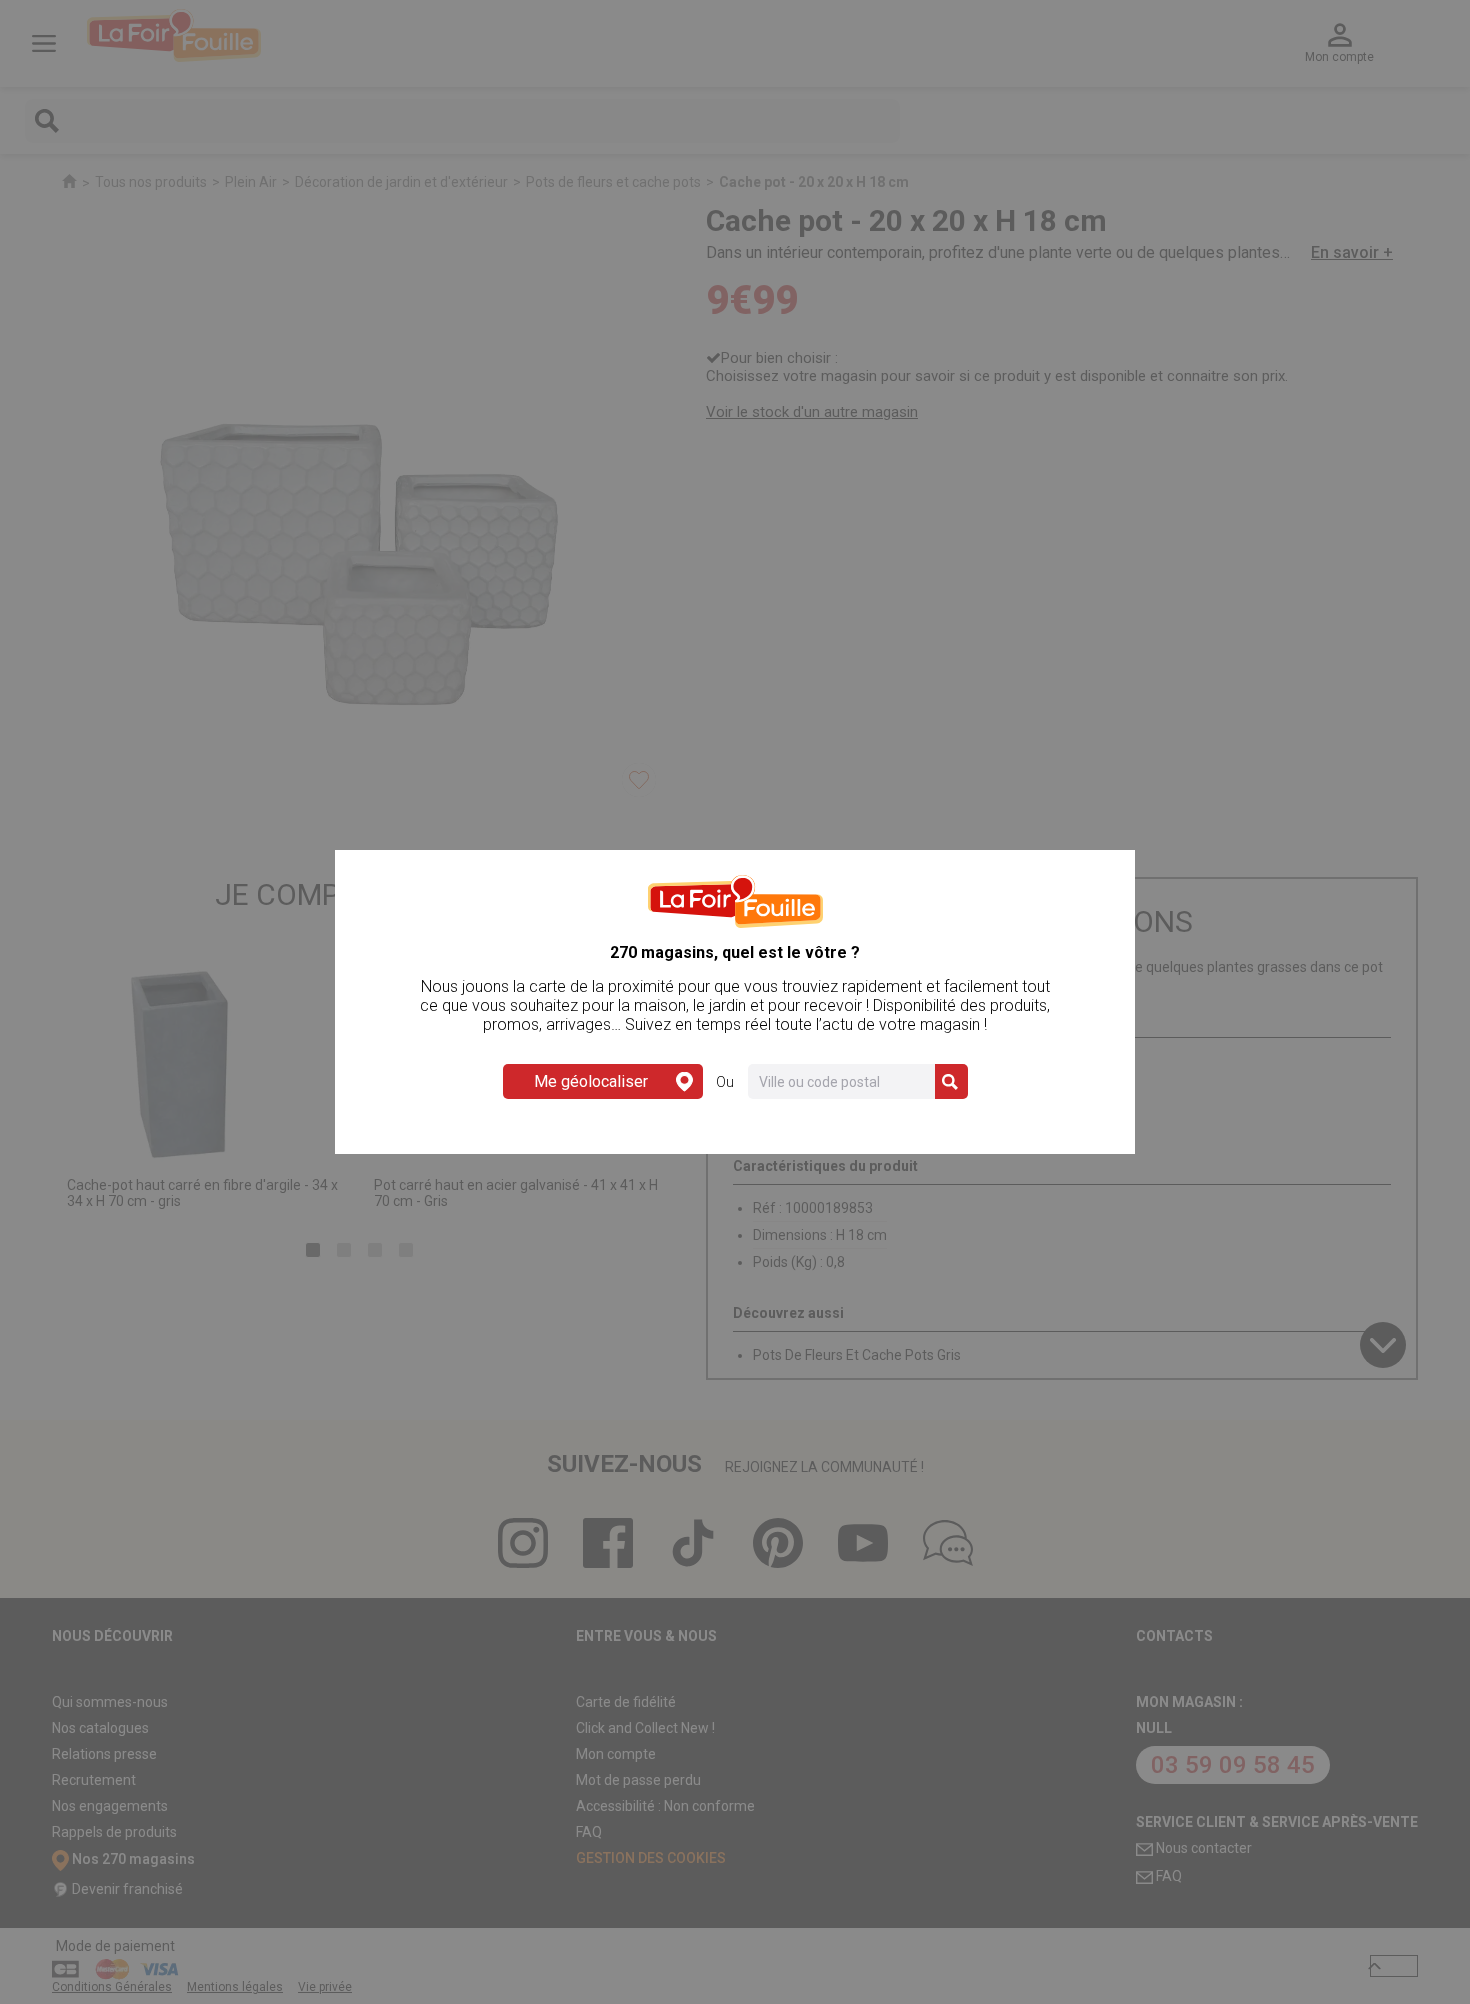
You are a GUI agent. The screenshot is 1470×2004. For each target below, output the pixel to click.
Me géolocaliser (591, 1081)
